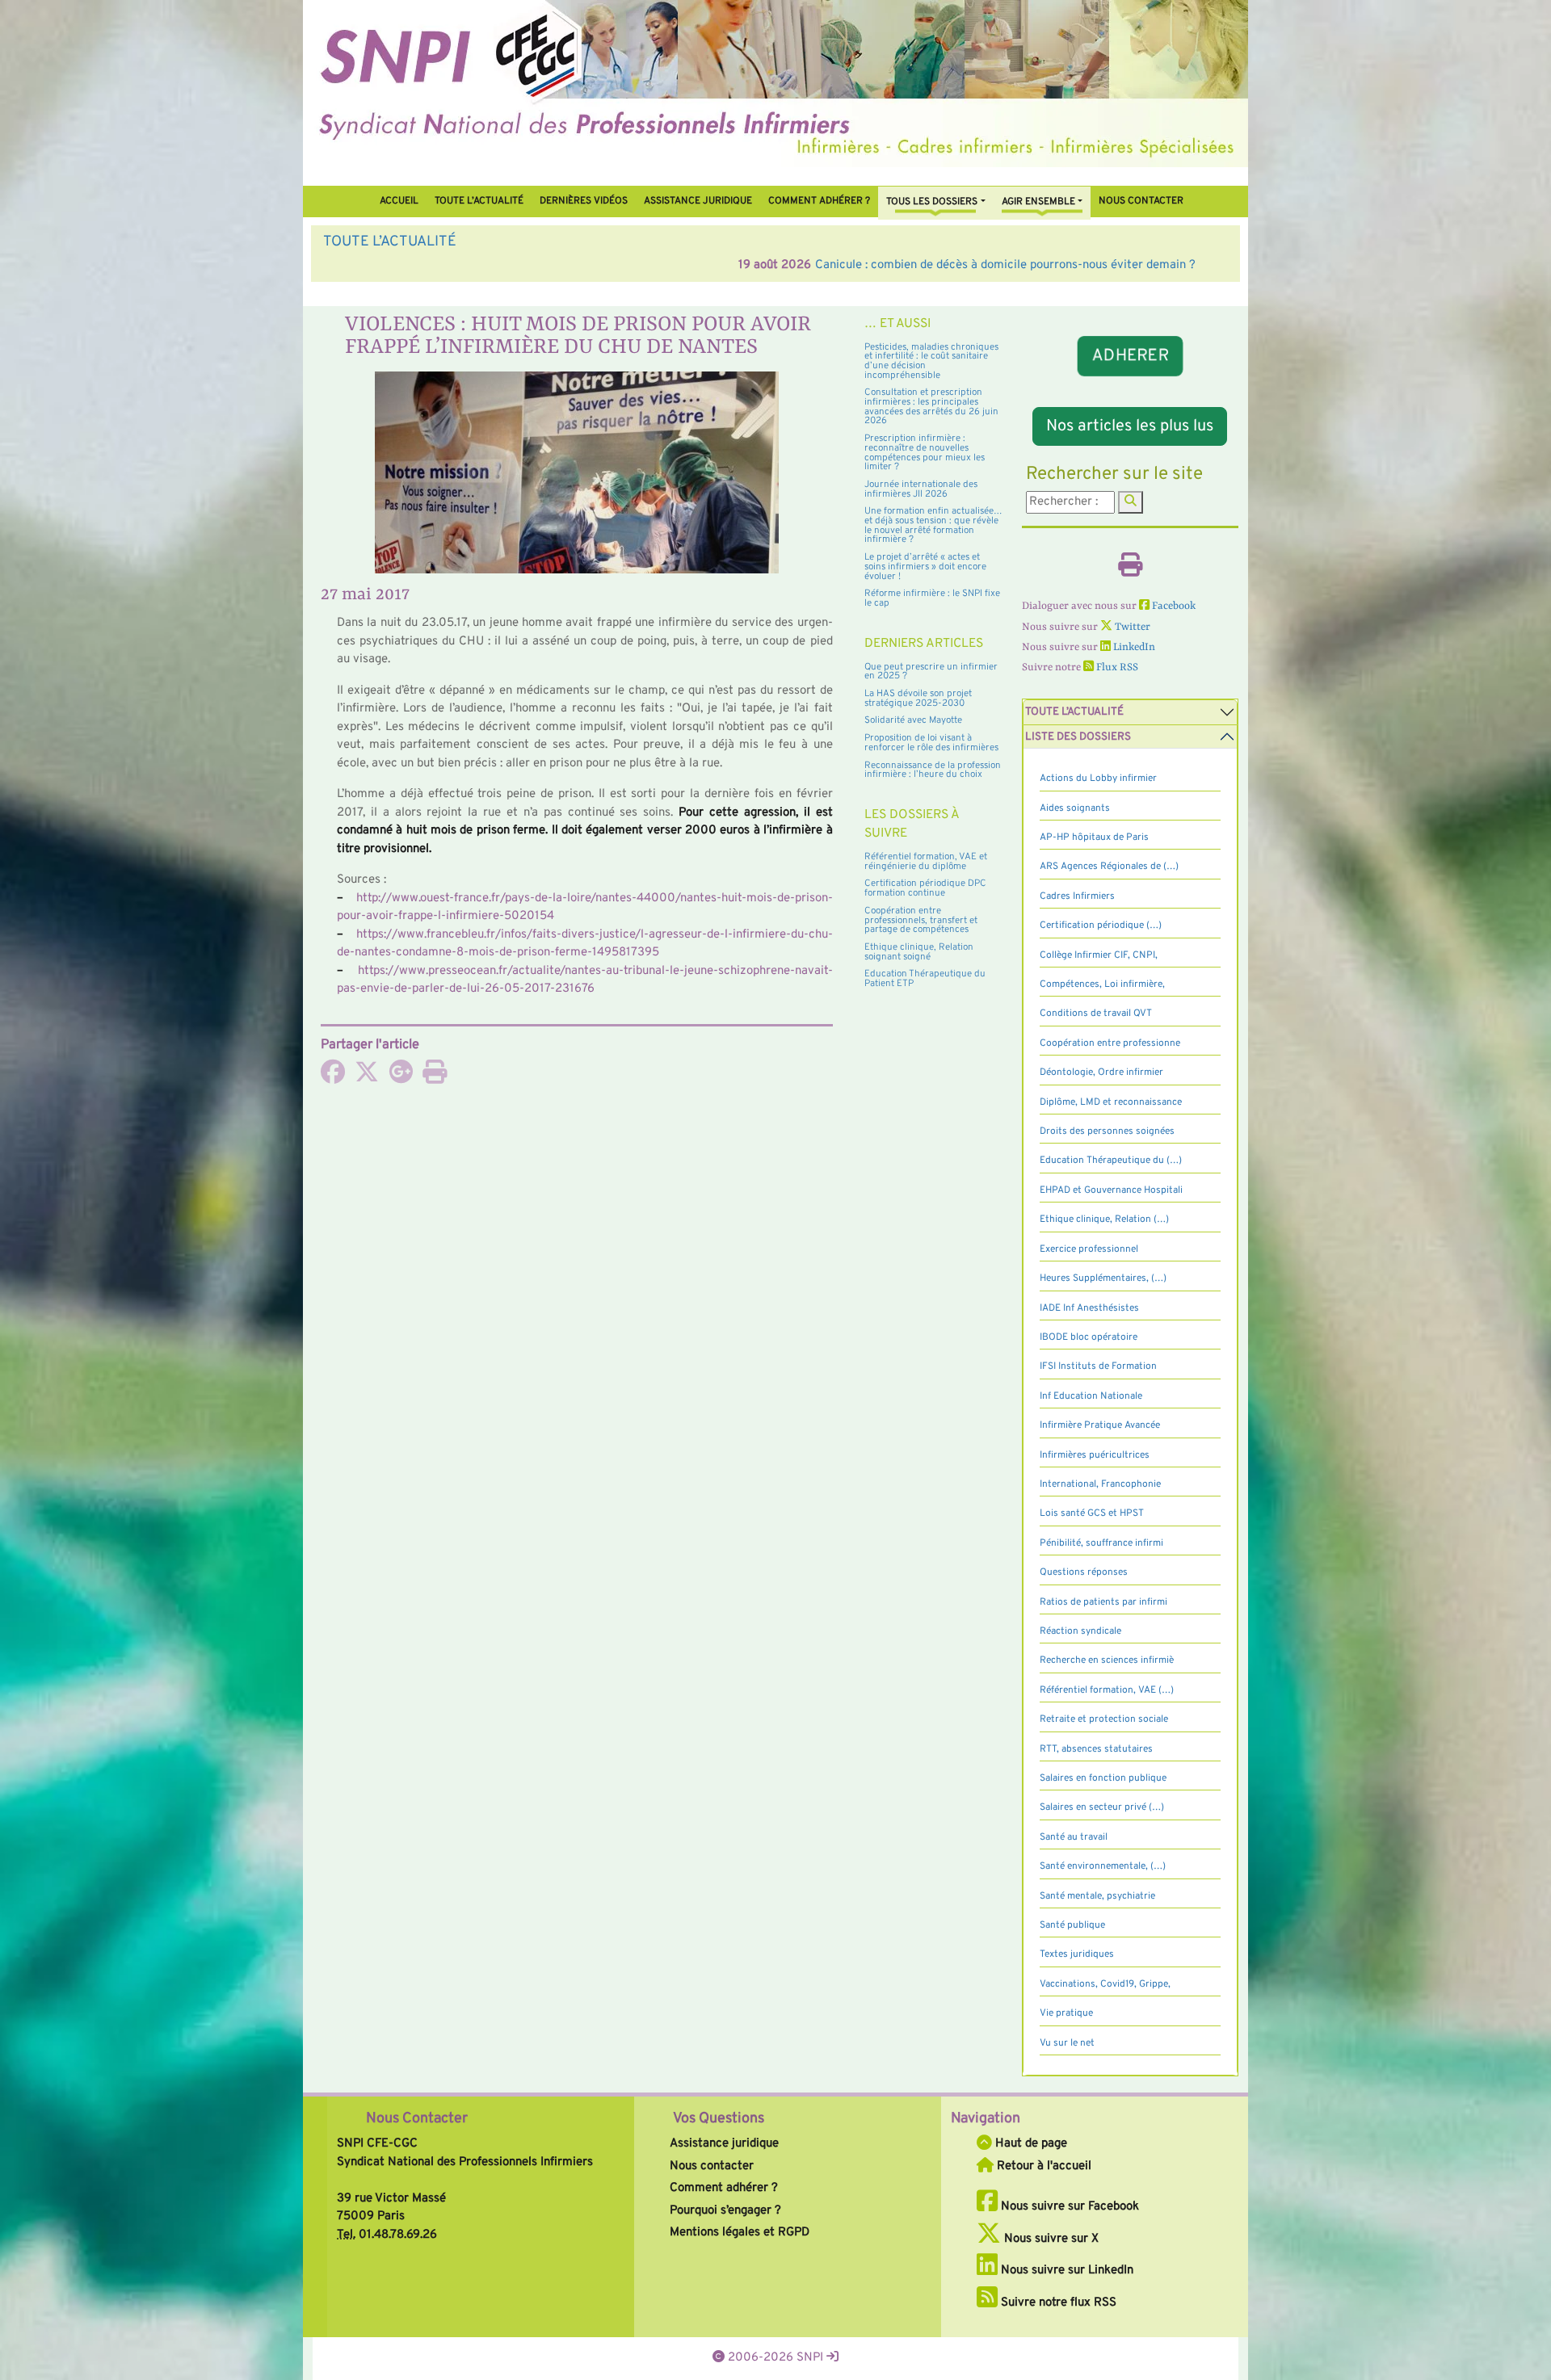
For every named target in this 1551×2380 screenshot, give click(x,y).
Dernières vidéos (584, 201)
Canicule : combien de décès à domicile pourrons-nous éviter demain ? (590, 265)
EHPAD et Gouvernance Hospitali (1111, 1190)
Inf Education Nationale (1091, 1396)
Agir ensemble (1038, 202)
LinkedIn (1133, 647)
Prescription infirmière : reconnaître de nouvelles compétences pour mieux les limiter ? (925, 453)
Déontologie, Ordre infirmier (1101, 1072)
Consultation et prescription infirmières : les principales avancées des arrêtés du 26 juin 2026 (931, 407)
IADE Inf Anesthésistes (1089, 1308)
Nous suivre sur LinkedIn (1066, 2271)
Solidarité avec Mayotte (913, 720)
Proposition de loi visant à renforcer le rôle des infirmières (931, 743)
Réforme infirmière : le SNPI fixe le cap (932, 598)
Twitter (1131, 627)
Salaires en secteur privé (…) (1102, 1807)
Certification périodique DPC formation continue (925, 888)
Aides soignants (1075, 808)
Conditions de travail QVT (1096, 1014)
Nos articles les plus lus (1130, 426)
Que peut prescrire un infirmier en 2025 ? (931, 672)
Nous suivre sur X (1050, 2239)
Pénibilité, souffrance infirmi (1101, 1543)
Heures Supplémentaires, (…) (1103, 1278)
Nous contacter (1141, 201)
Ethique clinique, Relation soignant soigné (919, 952)
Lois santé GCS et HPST (1092, 1513)
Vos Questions (719, 2119)
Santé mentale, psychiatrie (1097, 1896)
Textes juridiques (1077, 1954)
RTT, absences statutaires (1096, 1749)
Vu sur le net (1067, 2043)
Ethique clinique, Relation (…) (1104, 1219)
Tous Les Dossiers (932, 202)
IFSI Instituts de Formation (1098, 1366)
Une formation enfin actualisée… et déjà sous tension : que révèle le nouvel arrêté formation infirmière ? (933, 525)
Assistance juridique (698, 201)
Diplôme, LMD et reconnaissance (1111, 1102)
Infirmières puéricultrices (1095, 1455)
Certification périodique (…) (1101, 926)
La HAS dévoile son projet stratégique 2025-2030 (918, 699)
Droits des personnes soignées (1107, 1131)
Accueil (399, 201)
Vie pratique (1066, 2013)
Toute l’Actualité (479, 201)
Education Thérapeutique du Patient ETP (925, 979)
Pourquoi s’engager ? (725, 2211)
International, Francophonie (1100, 1484)
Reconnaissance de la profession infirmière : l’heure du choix (933, 770)
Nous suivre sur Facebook (1068, 2207)
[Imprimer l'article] (435, 1078)
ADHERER (1130, 356)
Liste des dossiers (1078, 737)
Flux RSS (1116, 667)
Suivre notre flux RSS (1057, 2303)
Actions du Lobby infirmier (1098, 779)
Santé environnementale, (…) (1103, 1866)
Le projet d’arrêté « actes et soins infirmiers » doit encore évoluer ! (925, 567)
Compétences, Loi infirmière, (1102, 984)
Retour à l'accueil (1042, 2166)
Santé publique (1072, 1925)
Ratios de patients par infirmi (1103, 1602)
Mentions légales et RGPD (740, 2233)
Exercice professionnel (1089, 1249)
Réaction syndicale (1080, 1631)
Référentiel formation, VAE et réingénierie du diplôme (926, 862)
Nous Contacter (417, 2119)
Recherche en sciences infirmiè (1107, 1660)
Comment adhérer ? (724, 2188)
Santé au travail (1074, 1837)
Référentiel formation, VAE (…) (1107, 1690)
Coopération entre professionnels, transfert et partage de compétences (921, 920)
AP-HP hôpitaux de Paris (1094, 837)
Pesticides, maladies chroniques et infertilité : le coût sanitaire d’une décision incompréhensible (931, 361)
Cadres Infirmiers (1077, 896)
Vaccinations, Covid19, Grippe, (1105, 1984)
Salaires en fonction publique (1103, 1778)
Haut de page (1030, 2144)
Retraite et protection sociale (1104, 1719)
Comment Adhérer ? (819, 201)
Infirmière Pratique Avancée (1100, 1425)
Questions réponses (1084, 1572)
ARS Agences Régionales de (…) (1109, 867)
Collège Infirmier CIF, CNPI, (1099, 955)
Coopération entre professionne (1110, 1043)
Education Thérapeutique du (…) (1111, 1161)
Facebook (1173, 606)
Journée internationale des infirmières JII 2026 (921, 489)
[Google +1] (401, 1078)
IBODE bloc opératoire (1089, 1337)
